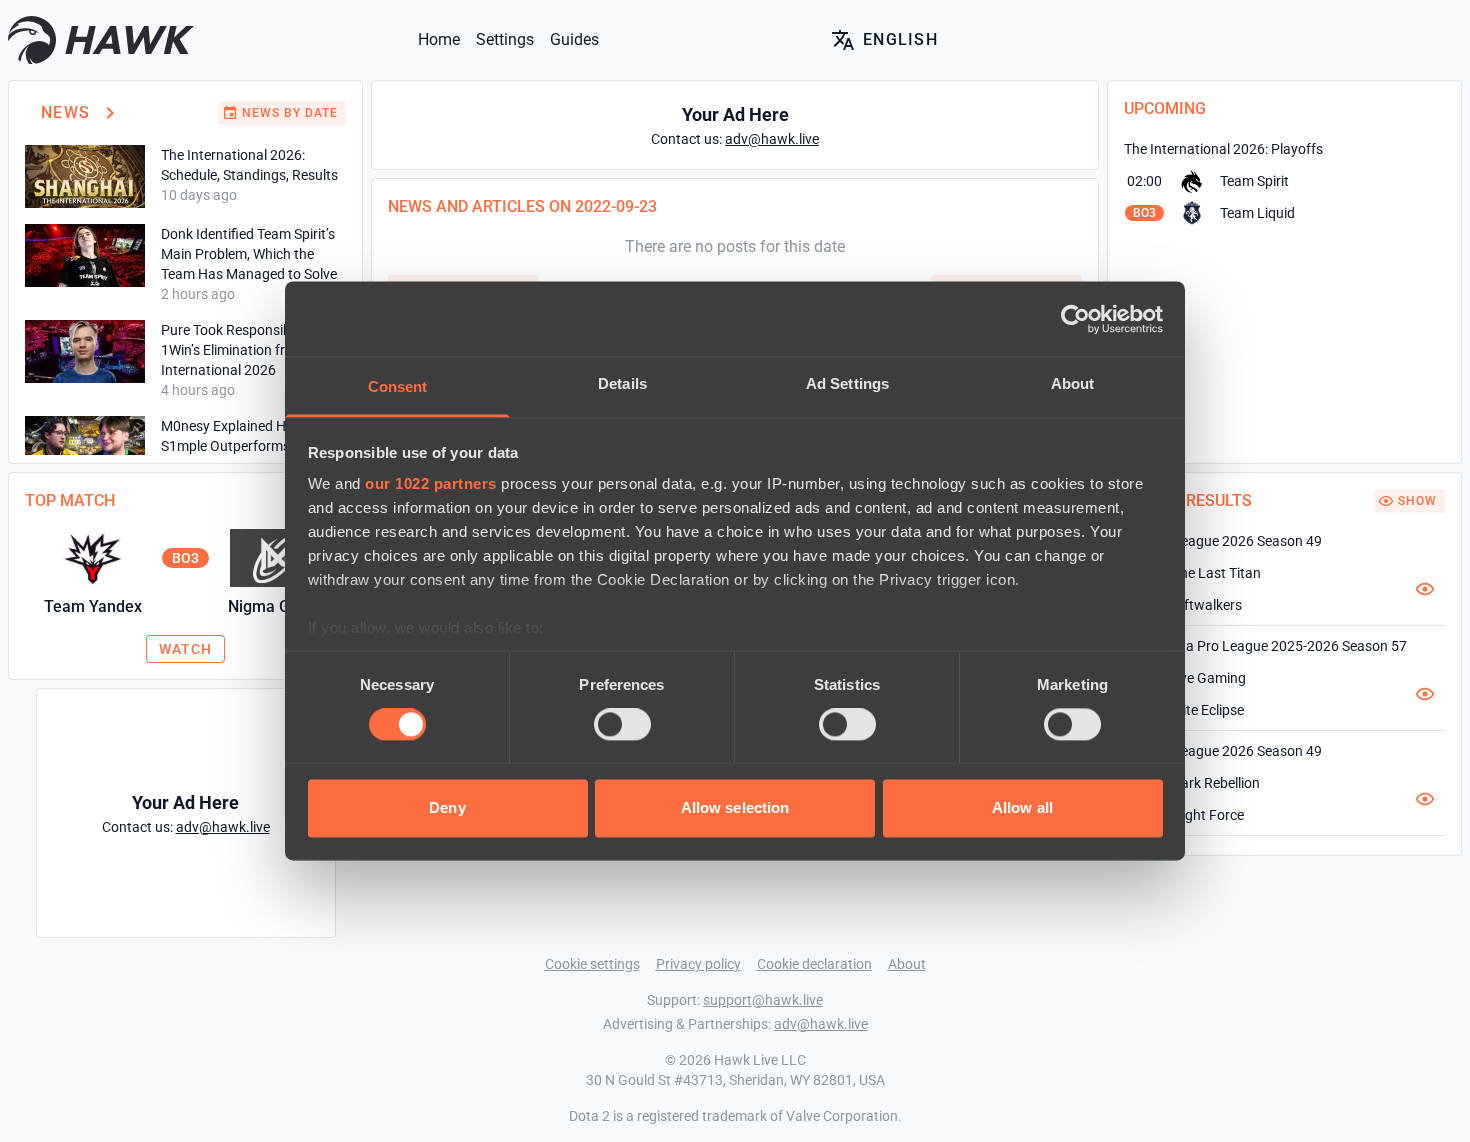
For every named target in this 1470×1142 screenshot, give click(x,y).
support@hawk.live (763, 1000)
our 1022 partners (431, 483)
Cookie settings (592, 964)
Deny (447, 807)
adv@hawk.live (821, 1024)
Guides (574, 39)
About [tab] (1073, 383)
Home (439, 39)
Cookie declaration (814, 964)
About (907, 964)
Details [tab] (622, 383)
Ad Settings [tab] (847, 383)
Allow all (1022, 807)
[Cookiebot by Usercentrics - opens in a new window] (1075, 319)
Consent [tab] (398, 386)
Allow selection (735, 807)
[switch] (622, 725)
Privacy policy (698, 964)
